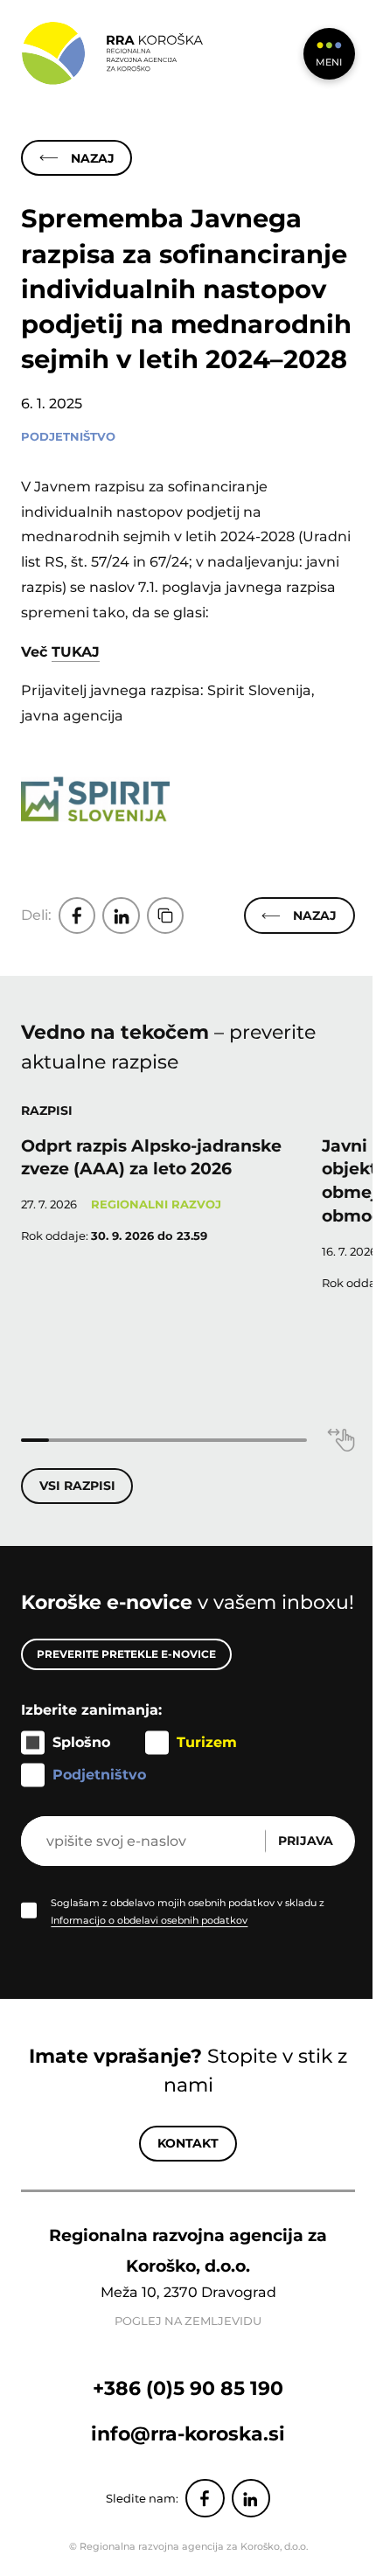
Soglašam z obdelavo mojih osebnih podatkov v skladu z (188, 1911)
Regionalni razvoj (156, 1204)
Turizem (207, 1742)
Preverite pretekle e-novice (126, 1654)
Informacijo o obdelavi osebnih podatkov (149, 1920)
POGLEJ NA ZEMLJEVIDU (188, 2321)
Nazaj (93, 158)
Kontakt (188, 2143)
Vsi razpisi (77, 1486)
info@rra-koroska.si (188, 2433)
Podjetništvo (68, 437)
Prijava (306, 1841)
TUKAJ (76, 652)
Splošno (81, 1742)
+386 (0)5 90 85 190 (188, 2388)
